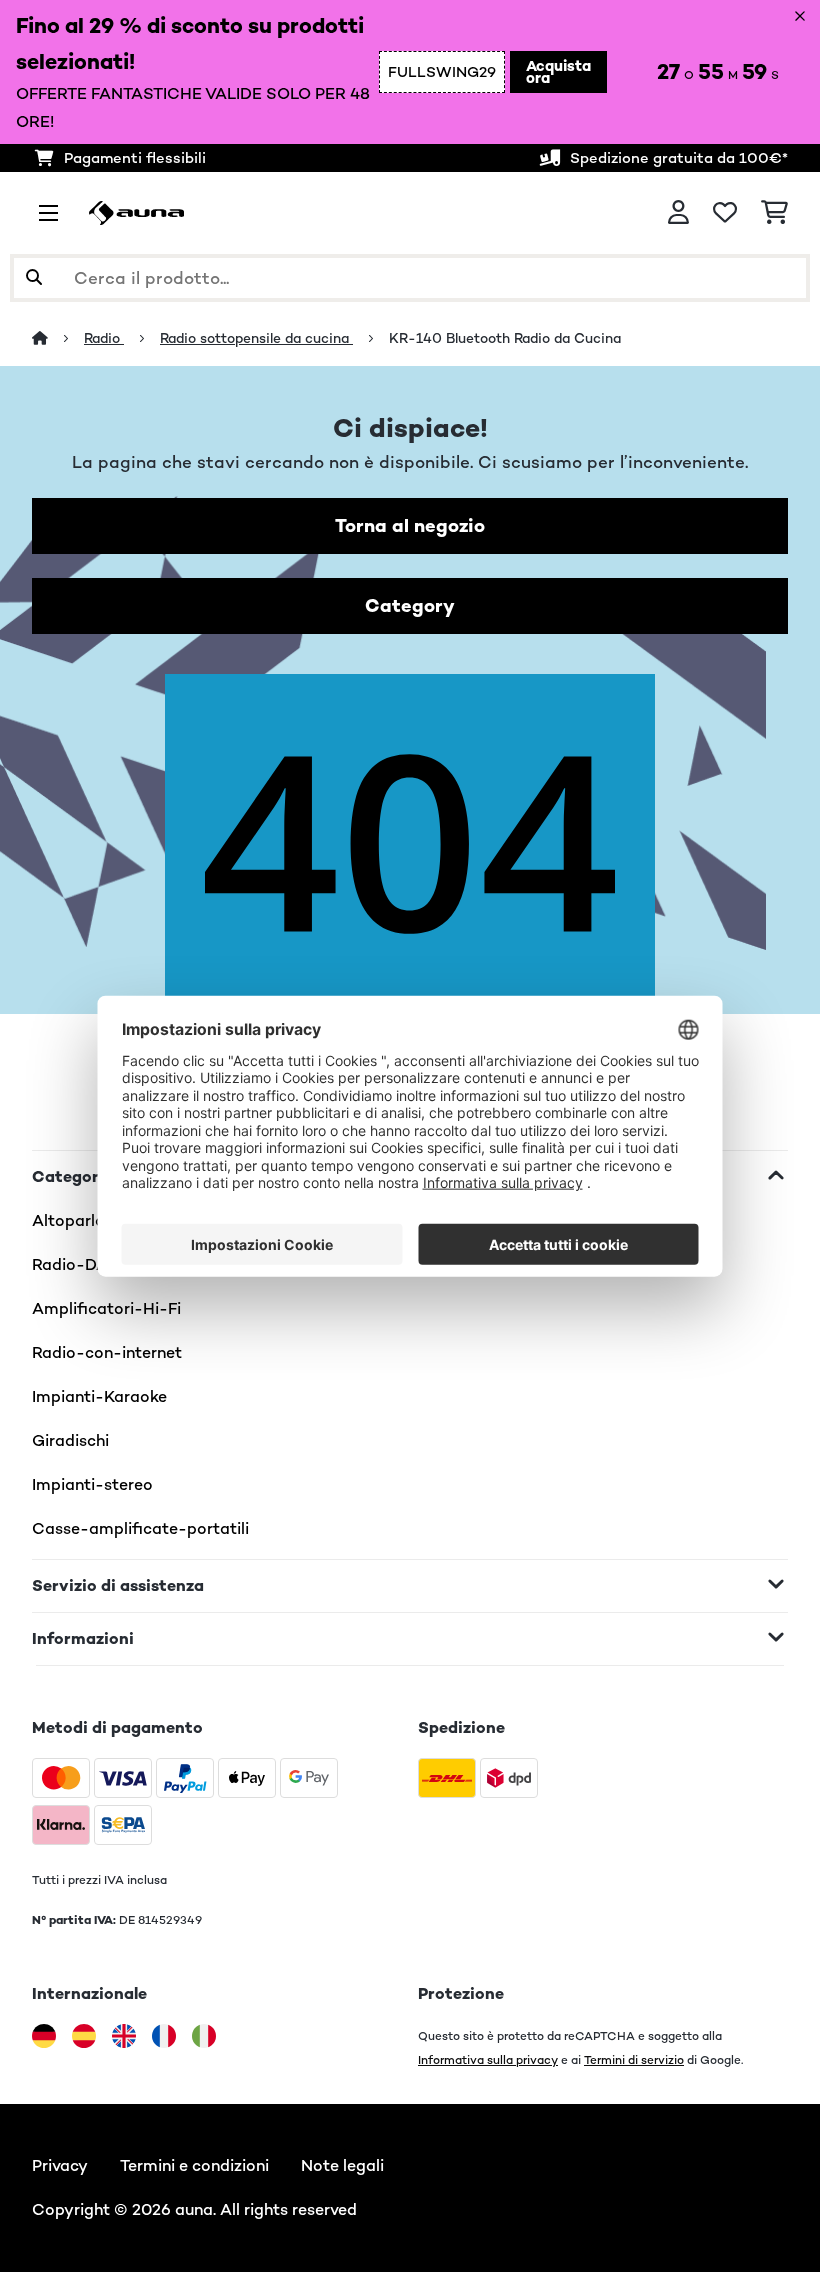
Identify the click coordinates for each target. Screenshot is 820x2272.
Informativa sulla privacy (488, 2059)
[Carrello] (774, 213)
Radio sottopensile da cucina (256, 338)
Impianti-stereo (92, 1484)
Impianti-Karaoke (99, 1396)
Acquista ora (558, 71)
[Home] (58, 338)
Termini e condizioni (194, 2165)
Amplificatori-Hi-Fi (106, 1308)
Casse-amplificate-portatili (140, 1528)
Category (410, 605)
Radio (104, 338)
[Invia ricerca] (34, 278)
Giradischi (70, 1440)
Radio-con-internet (107, 1352)
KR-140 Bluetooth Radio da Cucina (505, 338)
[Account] (678, 213)
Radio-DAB (75, 1264)
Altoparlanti (78, 1220)
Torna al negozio (410, 525)
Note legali (342, 2165)
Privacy (60, 2165)
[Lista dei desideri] (725, 213)
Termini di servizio (634, 2059)
